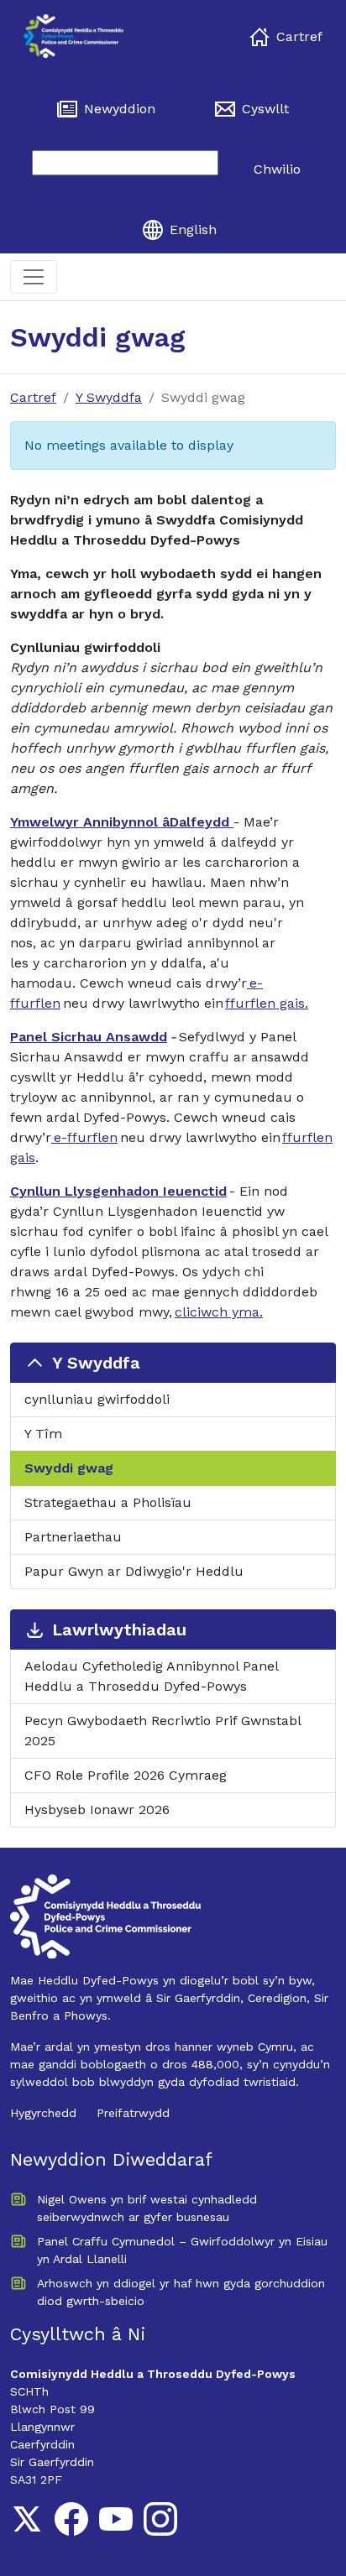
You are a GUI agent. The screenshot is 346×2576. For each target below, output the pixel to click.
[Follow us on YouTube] (116, 2519)
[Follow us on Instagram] (160, 2519)
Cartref (299, 37)
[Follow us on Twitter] (27, 2519)
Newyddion (120, 109)
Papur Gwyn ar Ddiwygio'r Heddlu (134, 1571)
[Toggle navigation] (34, 277)
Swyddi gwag (69, 1468)
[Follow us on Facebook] (71, 2519)
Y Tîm (43, 1434)
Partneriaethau (73, 1537)
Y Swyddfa (109, 397)
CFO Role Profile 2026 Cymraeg (126, 1775)
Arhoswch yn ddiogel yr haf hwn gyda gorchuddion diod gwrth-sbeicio (181, 2292)
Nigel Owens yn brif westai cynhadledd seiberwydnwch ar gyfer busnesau (147, 2208)
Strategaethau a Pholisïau (108, 1502)
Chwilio (277, 169)
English (193, 229)
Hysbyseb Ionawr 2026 (97, 1809)
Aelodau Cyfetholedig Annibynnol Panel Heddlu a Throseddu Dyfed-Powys (152, 1676)
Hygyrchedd (43, 2113)
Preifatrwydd (133, 2113)
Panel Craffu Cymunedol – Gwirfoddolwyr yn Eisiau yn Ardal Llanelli (182, 2250)
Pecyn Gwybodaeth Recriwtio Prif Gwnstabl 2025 (163, 1731)
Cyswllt (265, 109)
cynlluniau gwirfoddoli (97, 1399)
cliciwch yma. (219, 1312)
